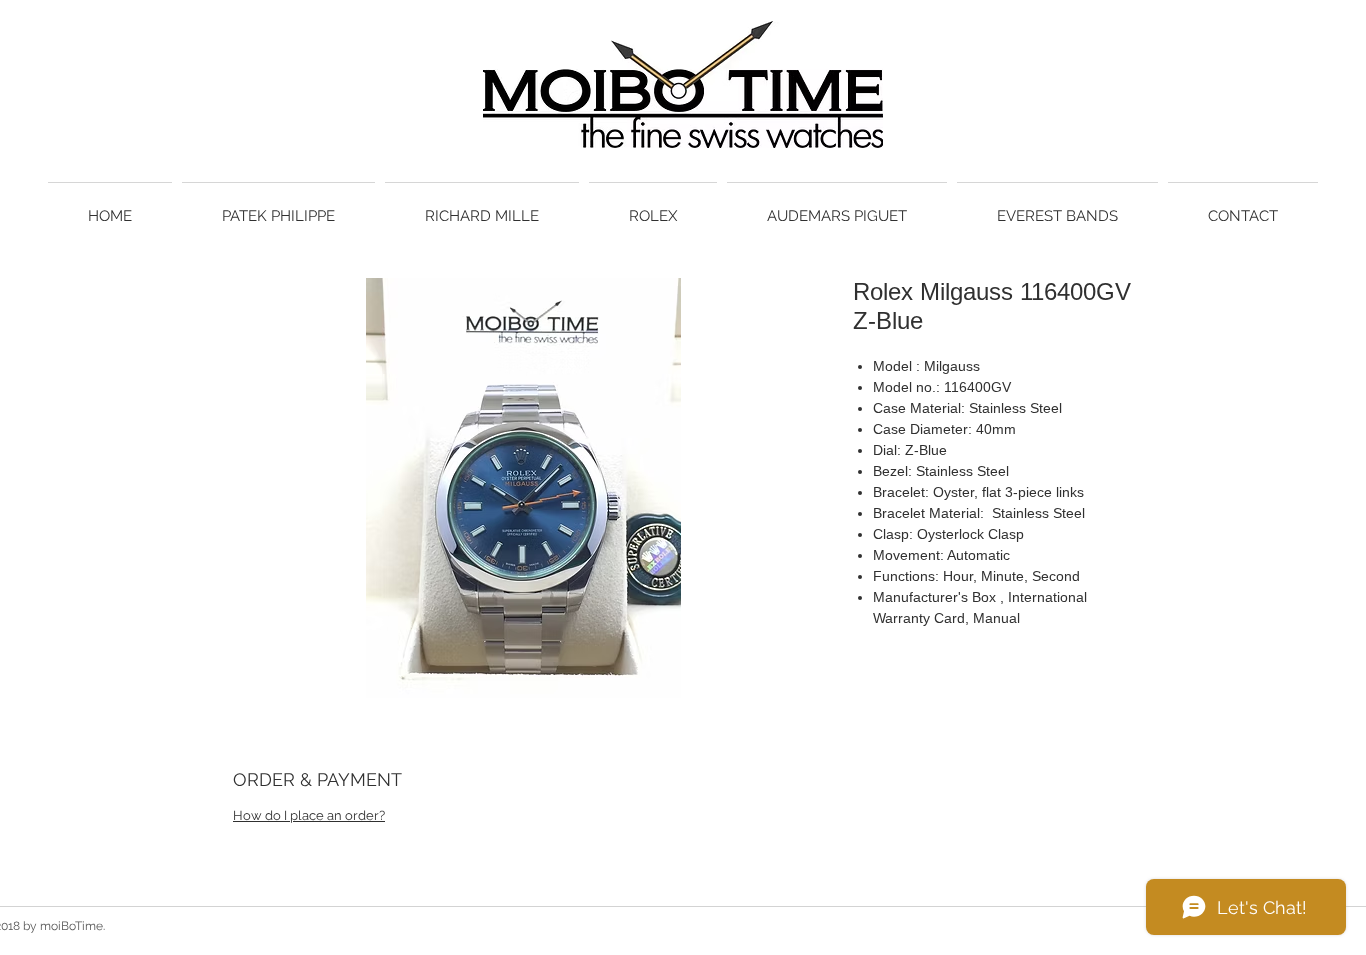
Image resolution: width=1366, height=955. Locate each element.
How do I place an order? (309, 815)
